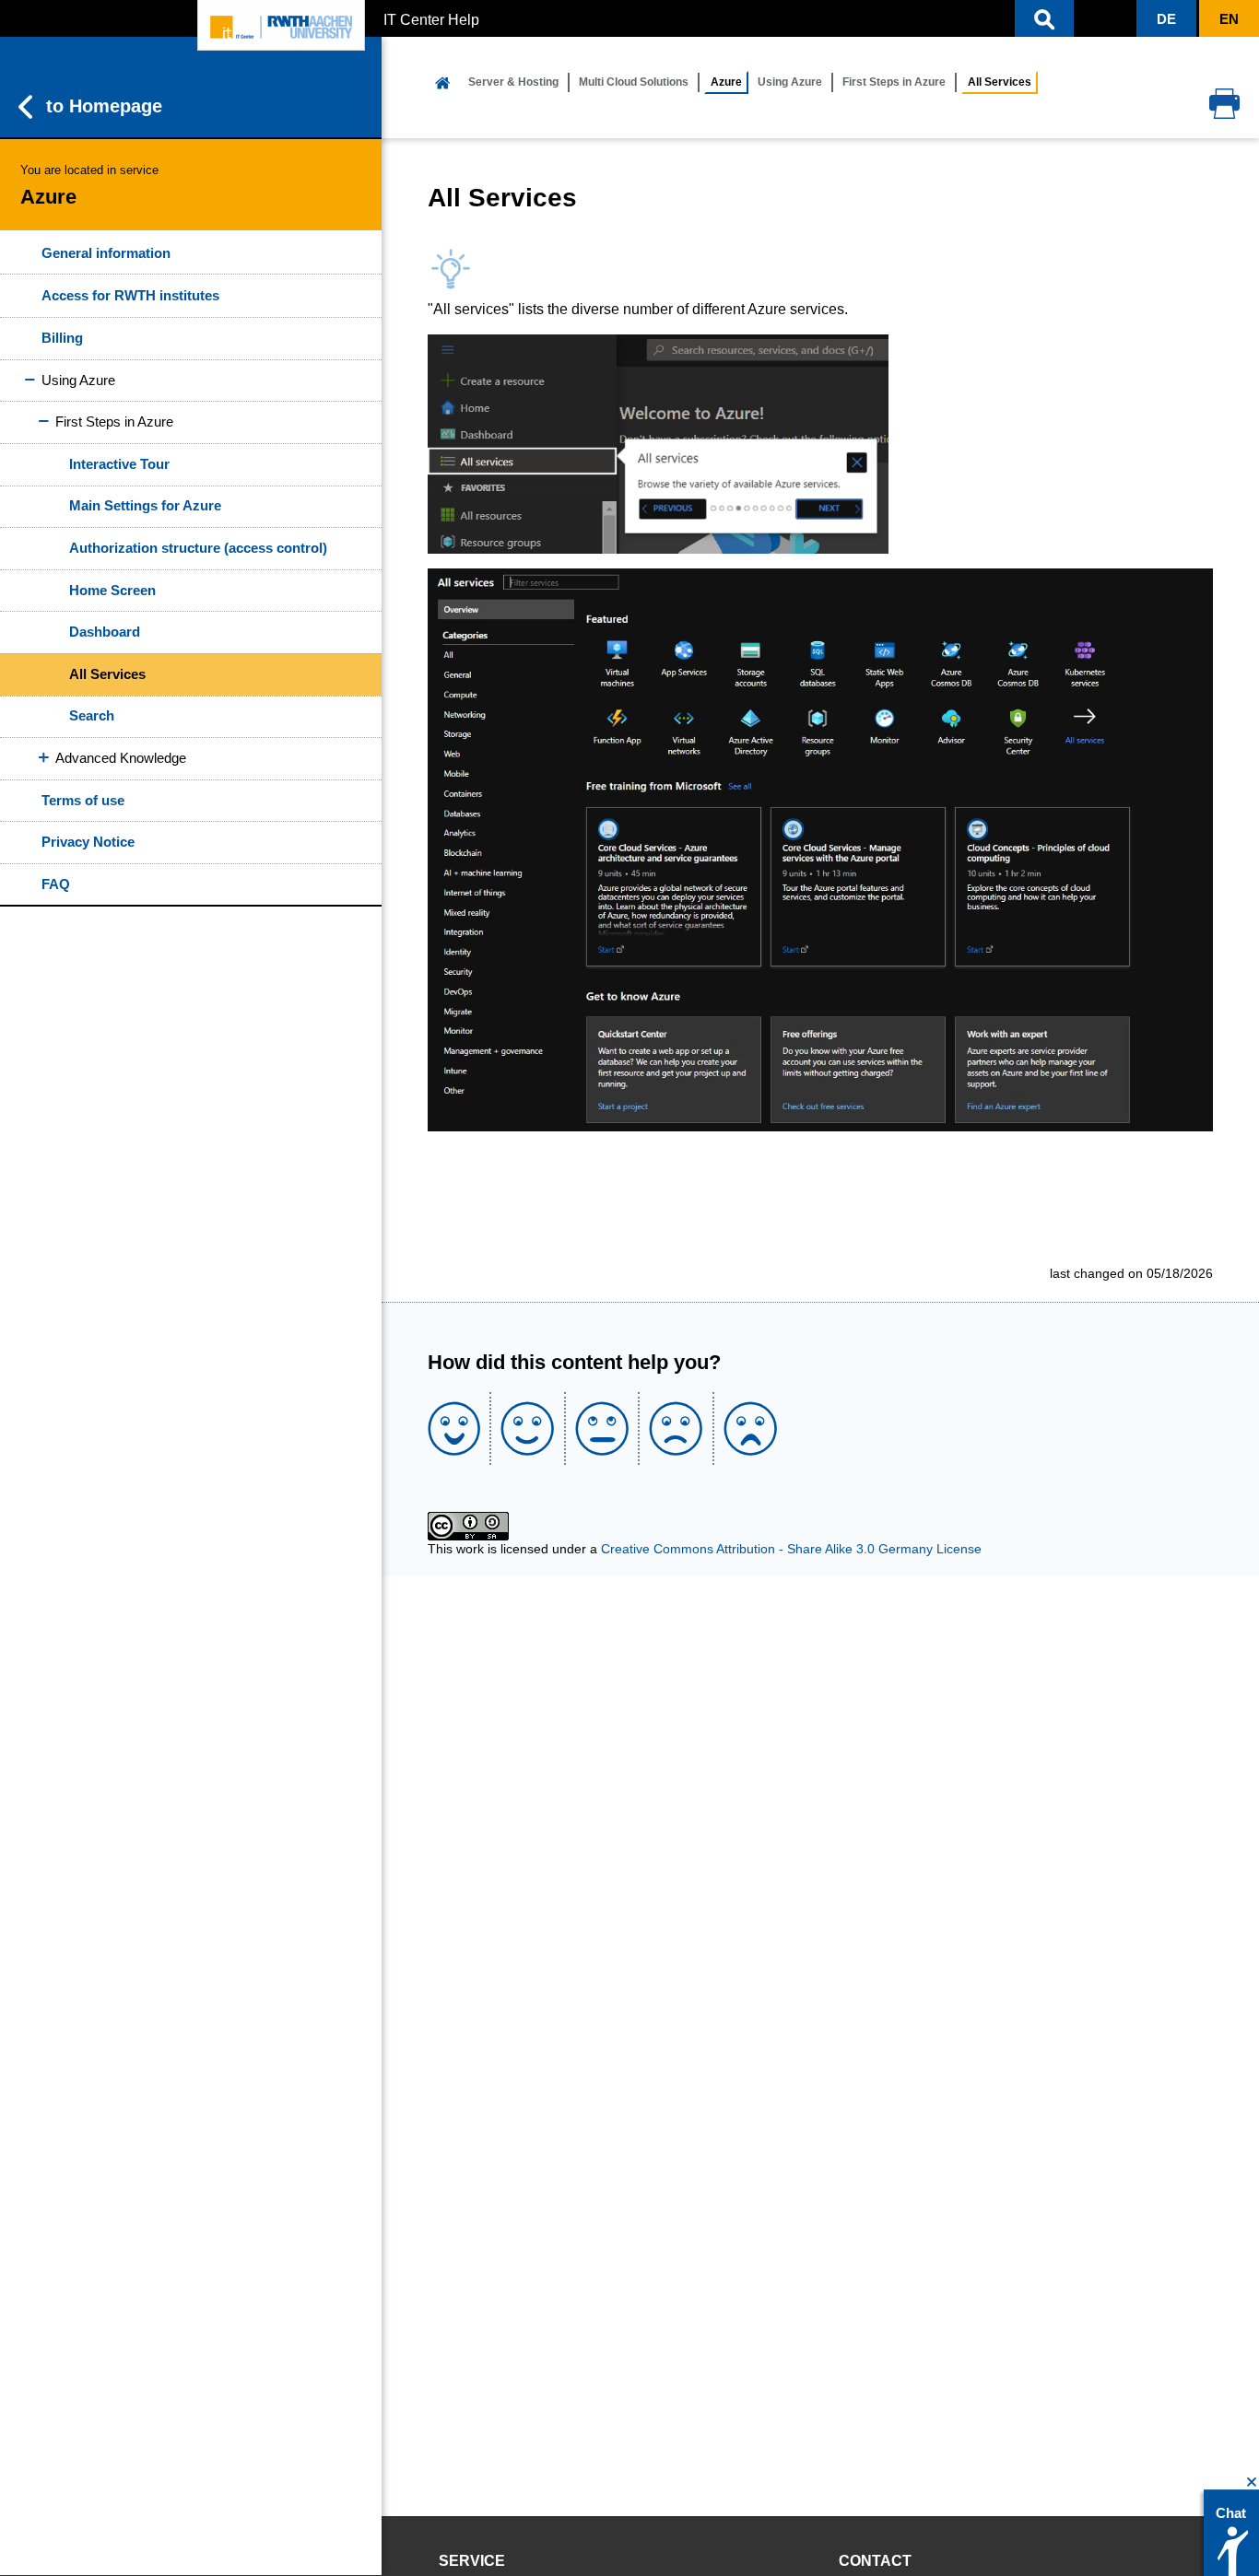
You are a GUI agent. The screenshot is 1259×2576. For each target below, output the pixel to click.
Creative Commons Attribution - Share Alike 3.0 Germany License (791, 1549)
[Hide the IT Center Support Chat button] (1252, 2482)
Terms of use (83, 800)
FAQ (56, 884)
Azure (726, 82)
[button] (1044, 18)
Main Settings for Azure (145, 505)
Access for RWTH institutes (130, 295)
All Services (107, 674)
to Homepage (104, 106)
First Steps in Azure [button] (114, 422)
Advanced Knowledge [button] (121, 758)
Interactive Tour (119, 464)
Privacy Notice (88, 842)
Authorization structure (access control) (198, 548)
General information (106, 253)
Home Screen (112, 590)
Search (92, 715)
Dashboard (105, 632)
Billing (62, 338)
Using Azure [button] (78, 380)
